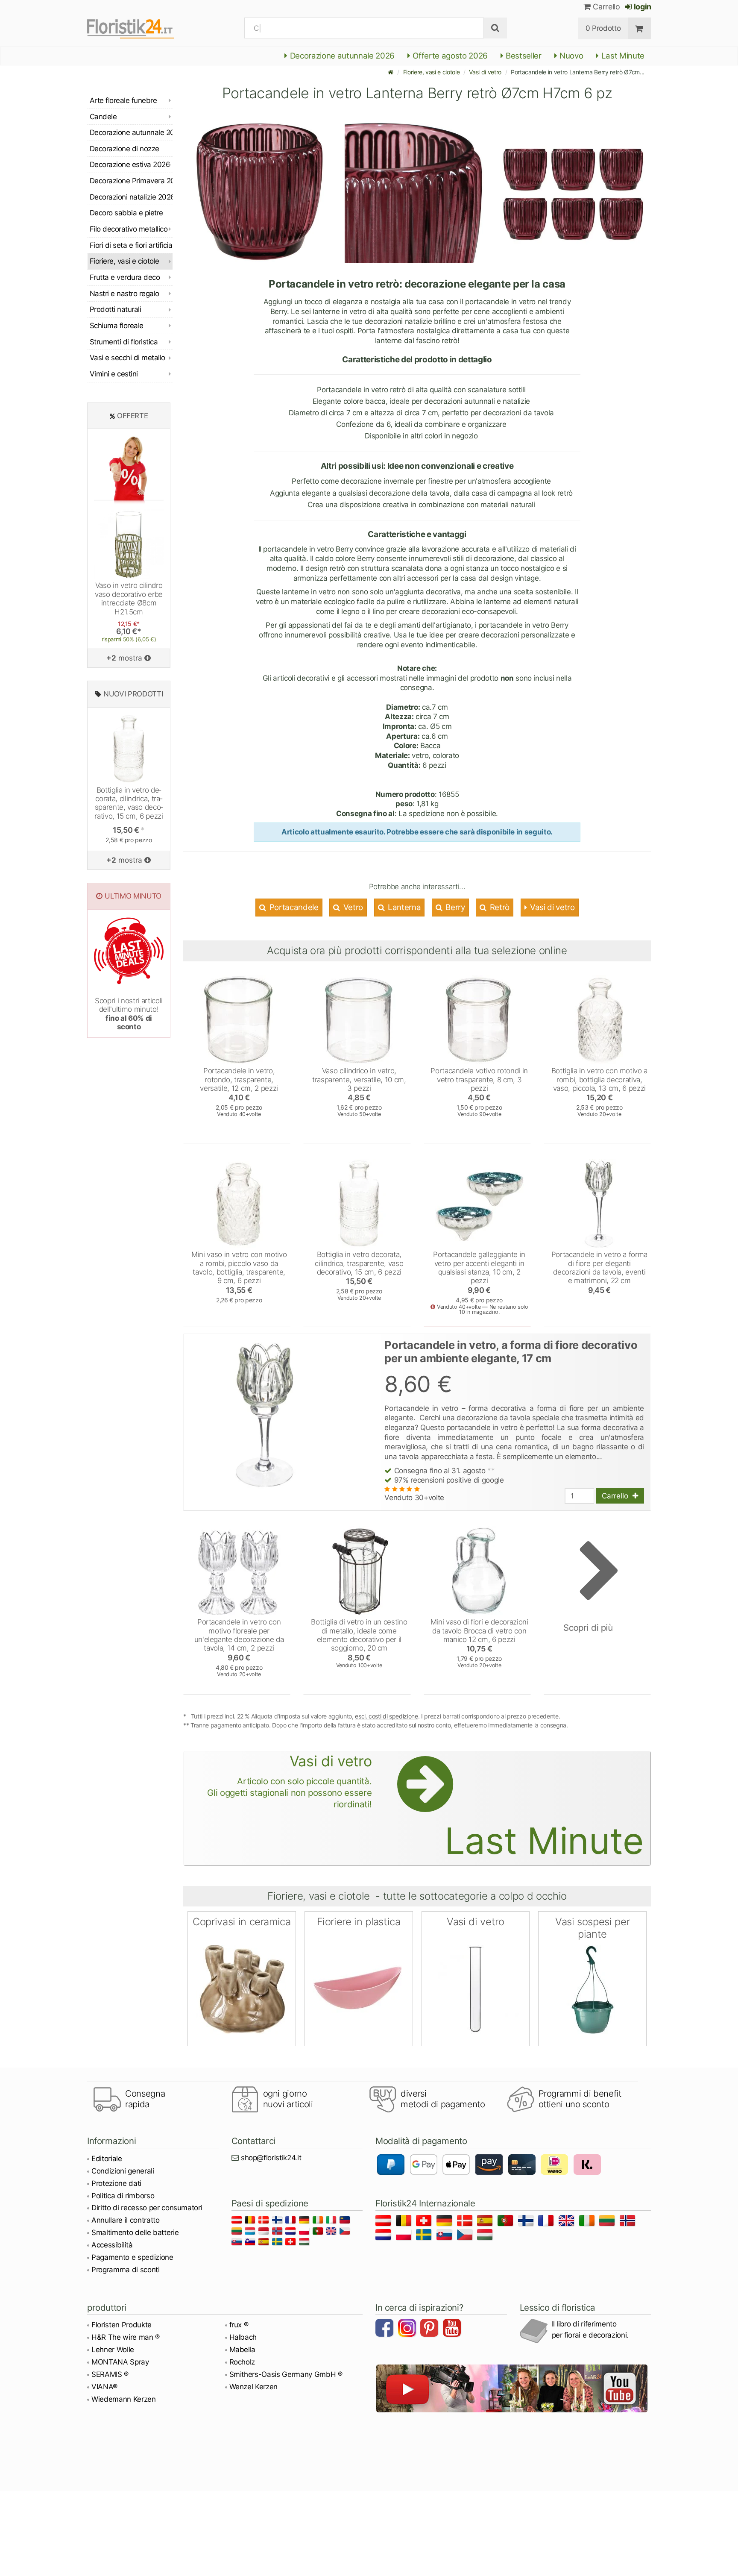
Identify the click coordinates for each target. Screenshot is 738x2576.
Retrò (499, 907)
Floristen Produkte (122, 2325)
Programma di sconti (126, 2270)
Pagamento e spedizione (132, 2257)
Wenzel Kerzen (254, 2387)
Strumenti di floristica (124, 342)
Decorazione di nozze (124, 149)
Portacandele (293, 907)
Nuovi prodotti (133, 694)
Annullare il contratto (126, 2220)
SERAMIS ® (110, 2374)
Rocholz (242, 2362)
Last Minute (622, 56)
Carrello (606, 7)
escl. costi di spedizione (387, 1716)
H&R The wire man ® (126, 2337)
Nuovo (570, 56)
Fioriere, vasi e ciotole (432, 72)
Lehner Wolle (113, 2350)
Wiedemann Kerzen (124, 2399)
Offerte (133, 416)
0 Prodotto (603, 28)
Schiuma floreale (117, 326)
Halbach (243, 2337)
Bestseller (523, 56)
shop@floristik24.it (271, 2158)
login (642, 7)
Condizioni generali (123, 2171)
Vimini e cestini (114, 374)
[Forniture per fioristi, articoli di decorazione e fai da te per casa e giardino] (138, 28)
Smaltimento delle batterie (135, 2232)
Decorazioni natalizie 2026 (131, 197)
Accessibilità (112, 2245)
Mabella (243, 2350)
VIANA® (104, 2387)
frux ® (239, 2325)
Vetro (352, 907)
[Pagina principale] (391, 72)
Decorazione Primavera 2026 (131, 181)
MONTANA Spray (120, 2362)
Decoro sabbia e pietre (126, 213)
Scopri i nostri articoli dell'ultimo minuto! (129, 1014)
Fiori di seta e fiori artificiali (131, 245)
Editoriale (107, 2159)
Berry (454, 907)
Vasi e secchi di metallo (127, 358)
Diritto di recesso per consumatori (147, 2208)
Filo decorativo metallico (129, 229)
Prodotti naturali (115, 309)
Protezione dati (116, 2183)
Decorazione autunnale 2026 (341, 56)
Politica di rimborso (123, 2196)
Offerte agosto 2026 (449, 56)
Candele (103, 117)
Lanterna (403, 907)
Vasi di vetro (485, 72)
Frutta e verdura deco (125, 277)
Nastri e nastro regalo (124, 294)
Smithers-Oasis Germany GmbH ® (286, 2374)
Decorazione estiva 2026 (130, 164)
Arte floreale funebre (123, 100)
